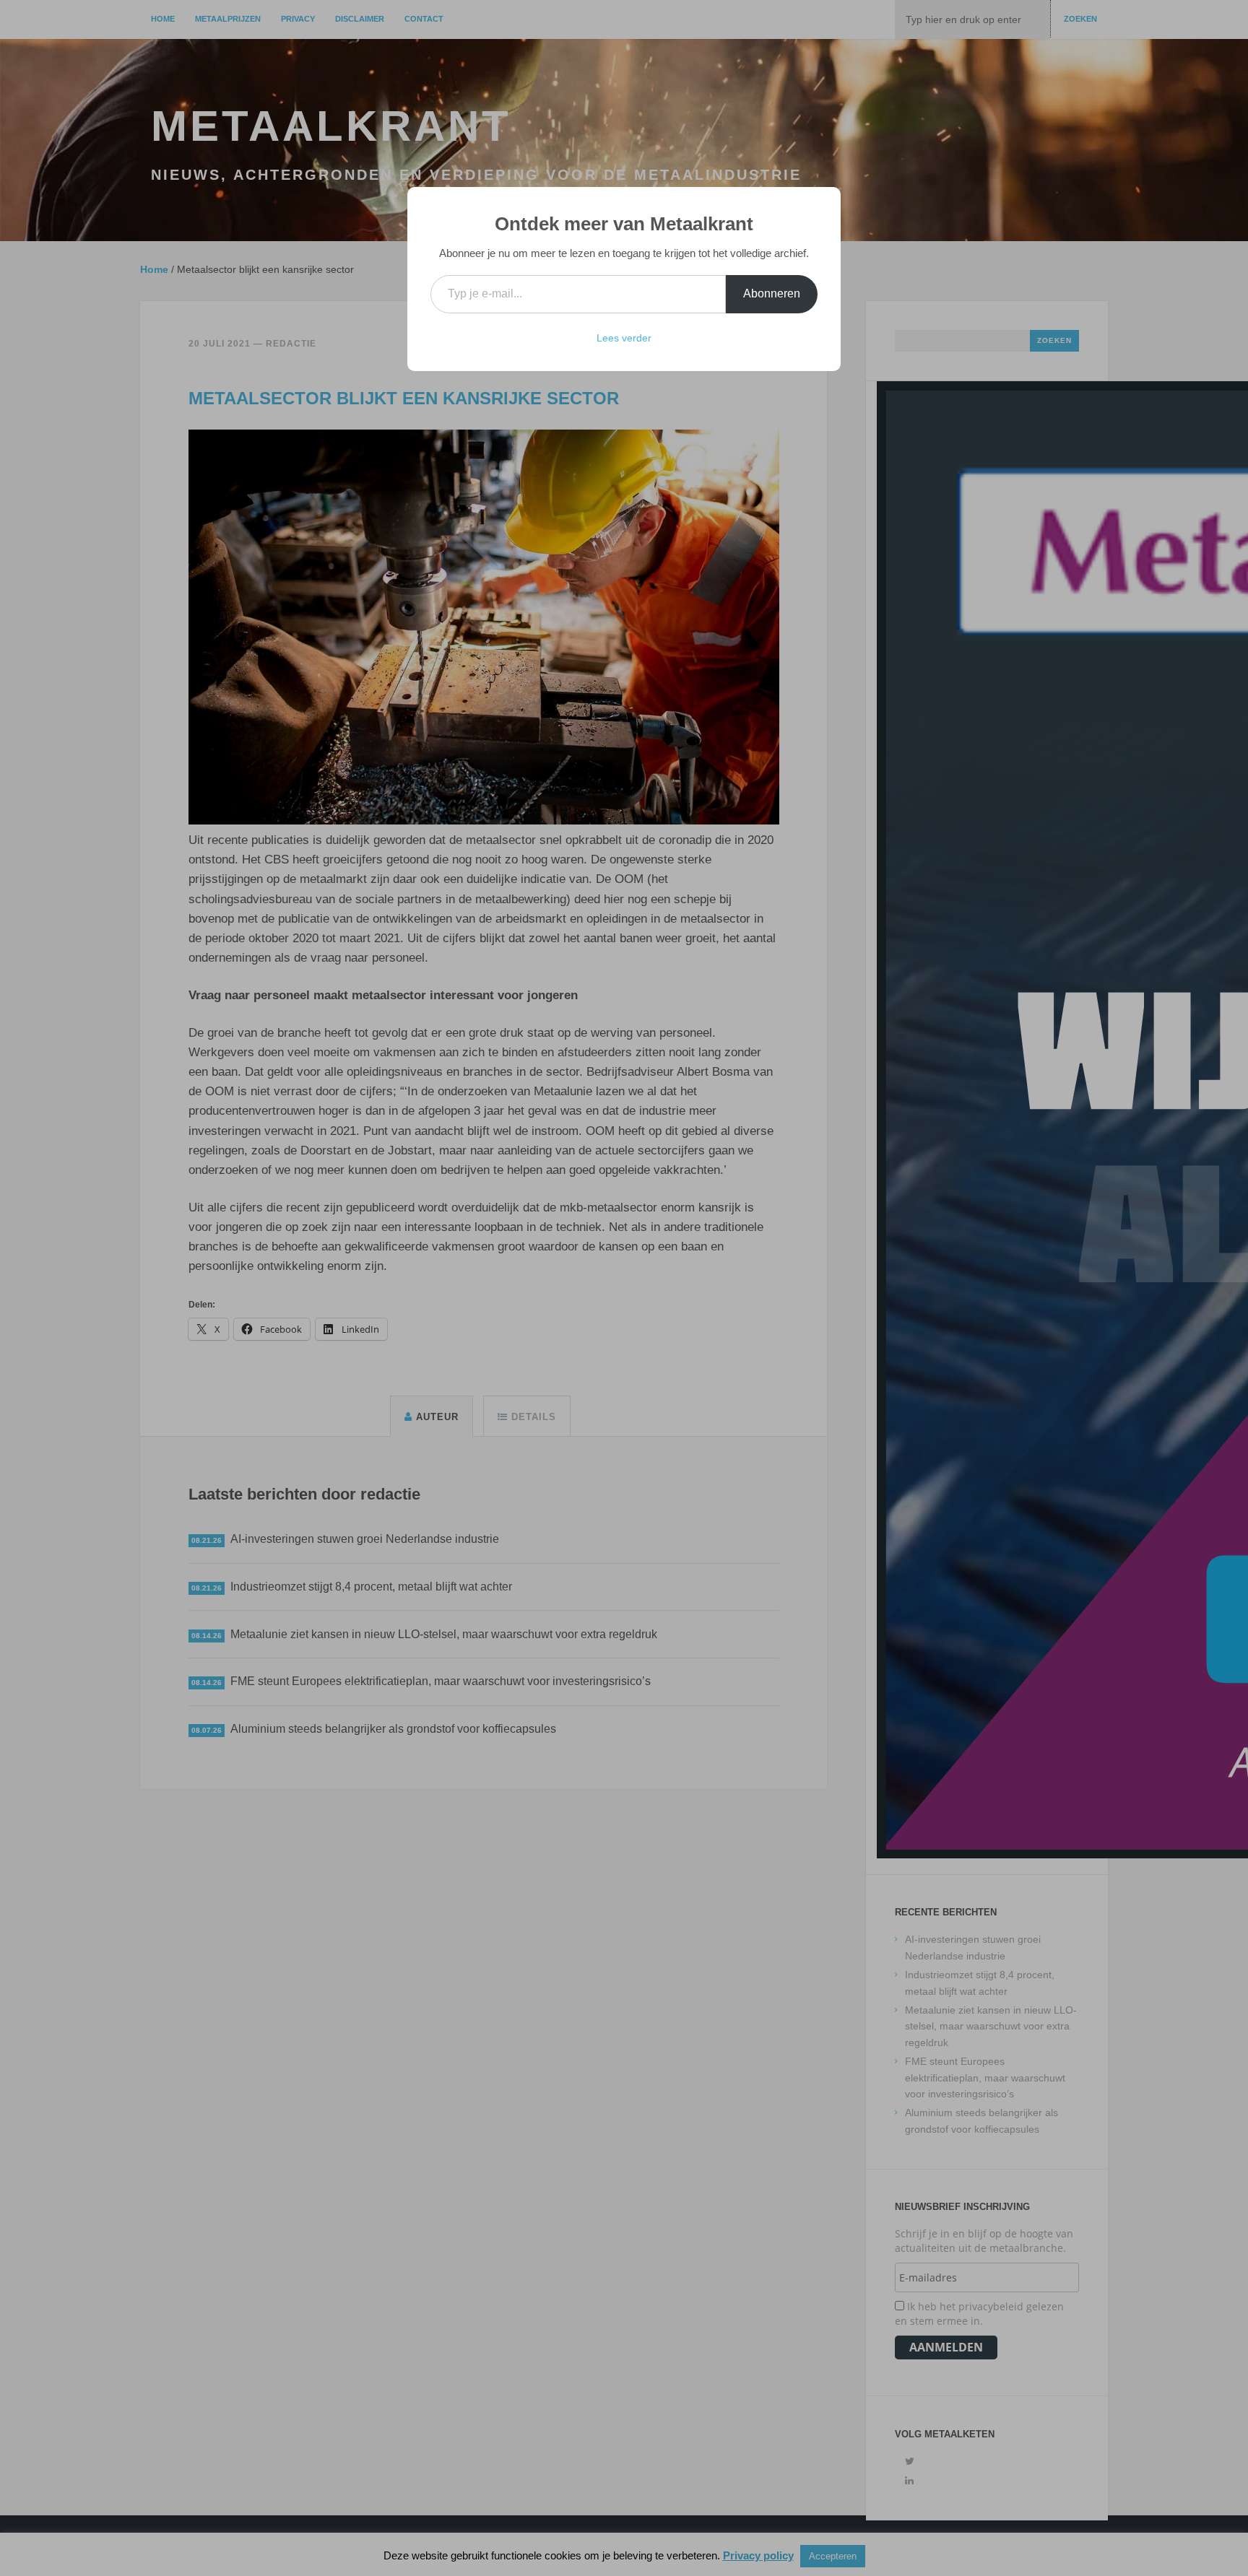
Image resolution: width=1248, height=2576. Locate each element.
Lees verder (624, 338)
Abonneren (772, 293)
